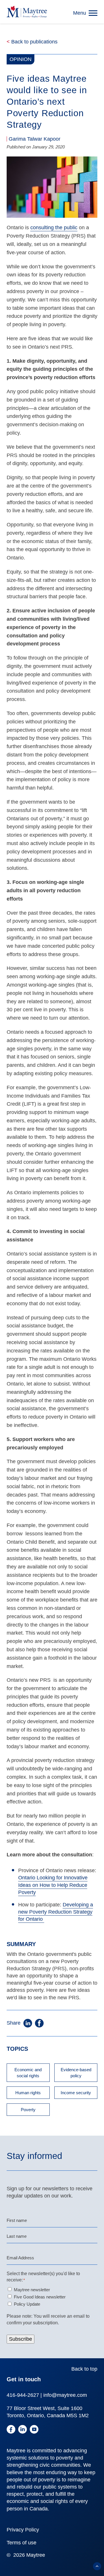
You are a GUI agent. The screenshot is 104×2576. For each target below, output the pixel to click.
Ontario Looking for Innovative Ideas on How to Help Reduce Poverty (53, 1885)
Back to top (84, 2369)
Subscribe (21, 2339)
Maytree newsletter (32, 2290)
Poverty (28, 2110)
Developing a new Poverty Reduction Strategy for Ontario (56, 1912)
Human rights (28, 2093)
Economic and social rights (28, 2073)
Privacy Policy (23, 2530)
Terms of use (22, 2543)
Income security (76, 2093)
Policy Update (27, 2304)
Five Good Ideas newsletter (40, 2297)
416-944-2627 (23, 2395)
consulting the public (54, 228)
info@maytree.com (65, 2395)
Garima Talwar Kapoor (35, 139)
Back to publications (32, 42)
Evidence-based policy (76, 2073)
